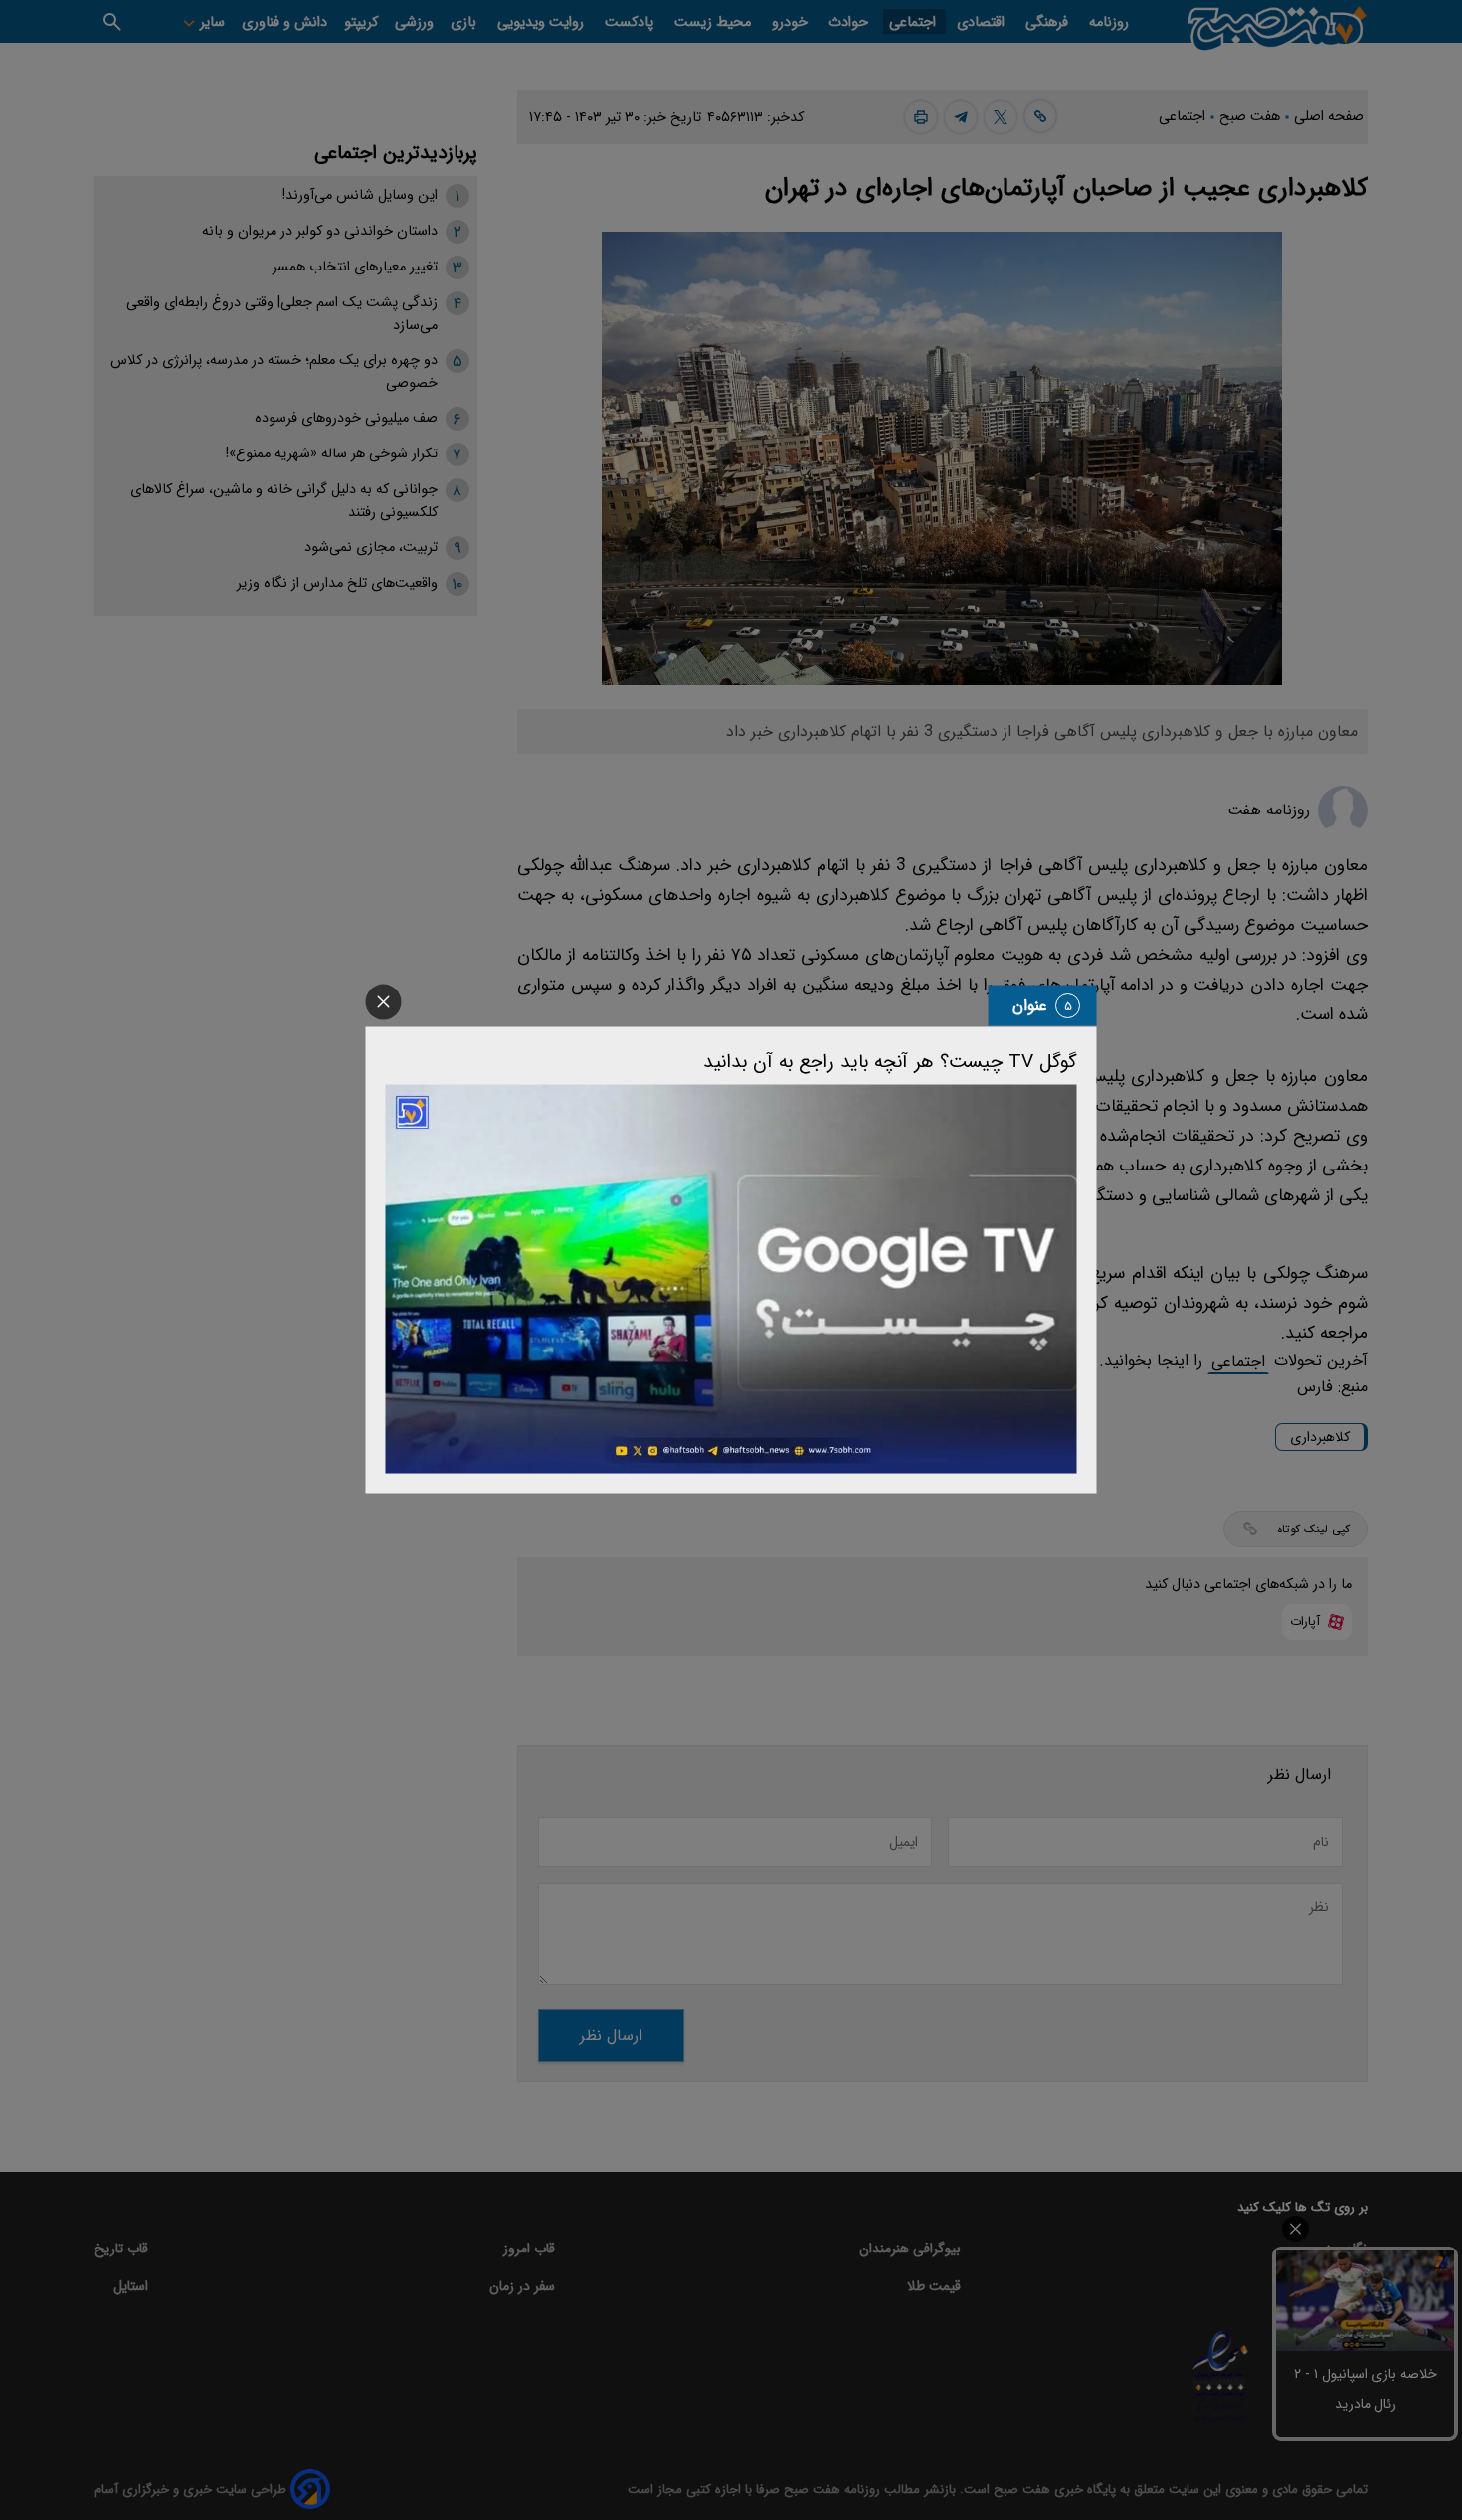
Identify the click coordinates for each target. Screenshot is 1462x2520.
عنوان (1030, 1006)
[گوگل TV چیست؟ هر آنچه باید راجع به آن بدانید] (731, 1279)
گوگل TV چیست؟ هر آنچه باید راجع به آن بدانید (890, 1062)
